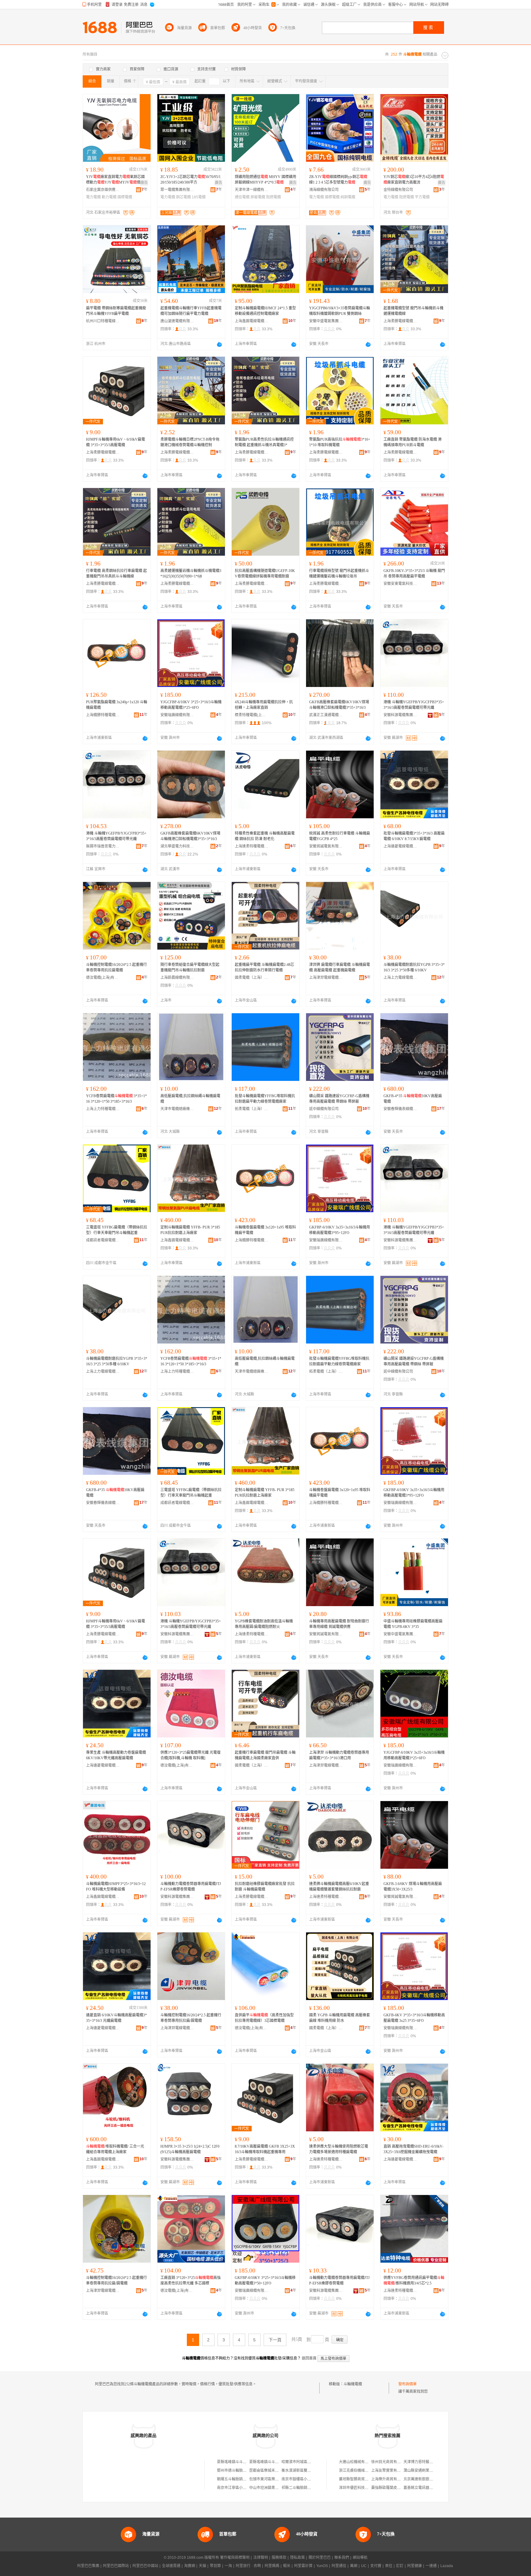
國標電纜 (125, 197)
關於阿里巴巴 (320, 2558)
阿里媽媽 (272, 2566)
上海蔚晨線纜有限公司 (177, 978)
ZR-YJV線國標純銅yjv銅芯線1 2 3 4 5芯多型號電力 (338, 180)
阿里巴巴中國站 (145, 2566)
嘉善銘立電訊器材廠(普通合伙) (429, 2488)
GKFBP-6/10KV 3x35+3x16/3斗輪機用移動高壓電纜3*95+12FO (340, 1230)
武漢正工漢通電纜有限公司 (326, 715)
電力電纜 (93, 197)
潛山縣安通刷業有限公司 (424, 2471)
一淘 (228, 2566)
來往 (389, 2566)
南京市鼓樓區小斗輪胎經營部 (305, 2479)
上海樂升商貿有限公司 (390, 2479)
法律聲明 (261, 2558)
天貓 (203, 2566)
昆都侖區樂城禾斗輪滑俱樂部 (273, 2471)
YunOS (322, 2566)
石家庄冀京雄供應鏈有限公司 (103, 190)
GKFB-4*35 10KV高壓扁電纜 (413, 1099)
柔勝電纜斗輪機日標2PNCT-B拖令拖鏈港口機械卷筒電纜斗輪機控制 (190, 442)
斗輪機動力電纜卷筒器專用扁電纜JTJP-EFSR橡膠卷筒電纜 (191, 1887)
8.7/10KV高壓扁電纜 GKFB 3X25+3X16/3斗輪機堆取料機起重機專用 (265, 2149)
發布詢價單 (407, 2384)
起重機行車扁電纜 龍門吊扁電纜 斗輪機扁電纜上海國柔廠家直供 (265, 1755)
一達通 (431, 2566)
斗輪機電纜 (353, 2384)
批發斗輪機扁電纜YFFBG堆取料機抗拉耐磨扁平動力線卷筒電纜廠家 (265, 1099)
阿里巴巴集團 (88, 2566)
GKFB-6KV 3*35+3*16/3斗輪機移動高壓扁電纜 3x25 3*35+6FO (414, 2018)
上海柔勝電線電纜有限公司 (400, 321)
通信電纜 (242, 197)
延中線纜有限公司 (324, 1109)
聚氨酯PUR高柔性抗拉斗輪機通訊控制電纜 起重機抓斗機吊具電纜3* (264, 442)
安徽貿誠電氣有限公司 (326, 846)
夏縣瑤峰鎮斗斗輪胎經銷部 (239, 2462)
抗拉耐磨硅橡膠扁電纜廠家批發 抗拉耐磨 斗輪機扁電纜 (265, 1887)
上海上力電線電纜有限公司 (400, 978)
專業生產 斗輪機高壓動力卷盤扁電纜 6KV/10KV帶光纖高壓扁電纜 (116, 1755)
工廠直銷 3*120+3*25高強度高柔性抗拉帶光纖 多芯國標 (191, 2280)
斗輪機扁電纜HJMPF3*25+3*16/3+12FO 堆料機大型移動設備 (116, 1887)
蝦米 (287, 2566)
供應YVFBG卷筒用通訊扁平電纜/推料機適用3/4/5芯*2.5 (414, 2280)
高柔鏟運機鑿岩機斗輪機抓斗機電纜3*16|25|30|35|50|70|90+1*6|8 (191, 574)
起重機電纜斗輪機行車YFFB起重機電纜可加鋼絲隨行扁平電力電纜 (191, 311)
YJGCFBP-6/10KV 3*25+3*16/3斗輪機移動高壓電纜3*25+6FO (191, 705)
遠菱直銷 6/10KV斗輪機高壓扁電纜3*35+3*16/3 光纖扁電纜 (116, 2018)
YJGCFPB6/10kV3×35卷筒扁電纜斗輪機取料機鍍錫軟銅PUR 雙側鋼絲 (340, 311)
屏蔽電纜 (258, 197)
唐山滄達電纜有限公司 (177, 321)
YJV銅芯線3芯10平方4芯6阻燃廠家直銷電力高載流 (414, 180)
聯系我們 (342, 2558)
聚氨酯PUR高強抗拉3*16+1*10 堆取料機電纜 (340, 442)
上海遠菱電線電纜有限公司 (400, 846)
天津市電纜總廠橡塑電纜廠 (177, 1109)
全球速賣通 (171, 2566)
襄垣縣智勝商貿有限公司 (359, 2479)
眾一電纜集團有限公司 (177, 190)
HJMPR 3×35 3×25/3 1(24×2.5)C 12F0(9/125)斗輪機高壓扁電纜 (190, 2149)
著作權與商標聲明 (235, 2558)
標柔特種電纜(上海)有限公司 (252, 715)
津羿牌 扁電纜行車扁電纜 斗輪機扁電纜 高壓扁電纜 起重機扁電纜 (340, 967)
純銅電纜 (348, 197)
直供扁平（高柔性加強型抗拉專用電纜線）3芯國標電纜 (264, 2018)
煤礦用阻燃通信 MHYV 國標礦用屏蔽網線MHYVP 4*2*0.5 (265, 180)
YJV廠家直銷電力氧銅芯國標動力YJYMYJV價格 (115, 180)
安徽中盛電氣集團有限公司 (326, 321)
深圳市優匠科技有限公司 (359, 2488)
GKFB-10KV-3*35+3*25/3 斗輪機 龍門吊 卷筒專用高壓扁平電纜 (414, 574)
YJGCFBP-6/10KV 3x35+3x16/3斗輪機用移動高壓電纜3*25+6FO (414, 1755)
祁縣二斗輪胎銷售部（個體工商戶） (311, 2488)
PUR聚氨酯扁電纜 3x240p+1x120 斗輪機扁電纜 (117, 705)
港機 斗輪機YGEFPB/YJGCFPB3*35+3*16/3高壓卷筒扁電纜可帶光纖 (414, 705)
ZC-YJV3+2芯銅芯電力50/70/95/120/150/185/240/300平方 (191, 180)
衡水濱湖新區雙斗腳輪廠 (302, 2471)
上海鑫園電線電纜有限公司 (252, 321)
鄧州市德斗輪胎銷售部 (235, 2471)
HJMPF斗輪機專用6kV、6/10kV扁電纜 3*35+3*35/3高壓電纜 (116, 442)
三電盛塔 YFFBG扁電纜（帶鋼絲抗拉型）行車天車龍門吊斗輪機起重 (117, 1230)
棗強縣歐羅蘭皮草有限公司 (393, 2488)
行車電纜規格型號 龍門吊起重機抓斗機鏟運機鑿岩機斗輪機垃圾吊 (339, 574)
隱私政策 (297, 2558)
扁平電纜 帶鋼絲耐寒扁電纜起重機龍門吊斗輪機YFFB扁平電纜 (116, 311)
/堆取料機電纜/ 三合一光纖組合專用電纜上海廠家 (115, 2149)
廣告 (144, 183)
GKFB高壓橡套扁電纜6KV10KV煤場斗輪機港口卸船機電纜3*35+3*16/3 (339, 705)
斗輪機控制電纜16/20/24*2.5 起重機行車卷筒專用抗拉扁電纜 (116, 967)
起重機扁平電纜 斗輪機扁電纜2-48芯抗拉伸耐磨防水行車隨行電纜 (264, 967)
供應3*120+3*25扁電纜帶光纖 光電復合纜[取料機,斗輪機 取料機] (191, 1755)
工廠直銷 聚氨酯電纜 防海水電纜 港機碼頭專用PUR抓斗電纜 (413, 442)
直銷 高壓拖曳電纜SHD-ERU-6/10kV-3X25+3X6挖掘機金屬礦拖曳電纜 (413, 2149)
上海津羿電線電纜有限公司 (326, 978)
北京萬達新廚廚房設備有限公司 (429, 2479)
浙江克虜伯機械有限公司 (359, 2471)
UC (364, 2566)
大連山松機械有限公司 (357, 2462)
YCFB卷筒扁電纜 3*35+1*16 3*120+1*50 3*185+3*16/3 (116, 1099)
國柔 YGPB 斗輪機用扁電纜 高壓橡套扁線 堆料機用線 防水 (340, 2018)
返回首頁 (309, 2358)
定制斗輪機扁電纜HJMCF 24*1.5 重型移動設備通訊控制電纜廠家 (265, 311)
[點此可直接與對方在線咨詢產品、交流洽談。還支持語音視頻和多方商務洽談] (219, 344)
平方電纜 (422, 197)
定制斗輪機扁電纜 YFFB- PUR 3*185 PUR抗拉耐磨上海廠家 (190, 1230)
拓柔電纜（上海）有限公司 (252, 1109)
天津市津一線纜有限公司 (252, 190)
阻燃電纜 (273, 197)
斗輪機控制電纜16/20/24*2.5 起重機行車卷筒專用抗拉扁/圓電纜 (191, 2018)
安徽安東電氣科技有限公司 (400, 584)
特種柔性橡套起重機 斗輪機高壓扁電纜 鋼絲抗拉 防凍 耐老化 (265, 836)
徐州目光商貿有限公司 (390, 2462)
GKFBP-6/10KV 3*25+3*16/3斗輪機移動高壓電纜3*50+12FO (265, 2280)
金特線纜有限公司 (398, 190)
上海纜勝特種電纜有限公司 (103, 715)
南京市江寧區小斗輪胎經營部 (241, 2488)
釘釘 (400, 2566)
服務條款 (279, 2558)
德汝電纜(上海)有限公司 (103, 978)
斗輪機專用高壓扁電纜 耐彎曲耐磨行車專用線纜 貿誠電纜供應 (339, 1624)
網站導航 (360, 2558)
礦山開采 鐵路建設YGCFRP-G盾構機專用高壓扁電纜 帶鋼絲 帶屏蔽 (339, 1099)
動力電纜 (109, 197)
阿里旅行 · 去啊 (248, 2566)
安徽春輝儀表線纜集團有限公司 (400, 1109)
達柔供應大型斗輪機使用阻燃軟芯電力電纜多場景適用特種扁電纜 (339, 2149)
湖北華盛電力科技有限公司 (177, 846)
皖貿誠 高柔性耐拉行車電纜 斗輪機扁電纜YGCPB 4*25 (340, 836)
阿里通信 (339, 2566)
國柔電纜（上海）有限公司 (252, 978)
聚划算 (215, 2566)
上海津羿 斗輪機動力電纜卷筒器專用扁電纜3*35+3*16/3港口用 (339, 1755)
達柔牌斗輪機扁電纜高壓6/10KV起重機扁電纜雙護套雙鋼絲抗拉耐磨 (339, 1887)
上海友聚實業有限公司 (390, 2471)
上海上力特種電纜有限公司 (103, 1109)
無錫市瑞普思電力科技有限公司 (103, 846)
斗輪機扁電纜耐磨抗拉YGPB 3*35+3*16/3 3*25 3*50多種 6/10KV (414, 967)
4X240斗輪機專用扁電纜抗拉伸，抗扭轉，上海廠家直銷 (264, 705)
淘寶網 (190, 2566)
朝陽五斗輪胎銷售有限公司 (239, 2479)
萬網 (354, 2566)
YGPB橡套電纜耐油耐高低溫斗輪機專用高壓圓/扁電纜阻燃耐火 (264, 1624)
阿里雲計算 (303, 2566)
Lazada (447, 2566)
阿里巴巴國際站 (116, 2566)
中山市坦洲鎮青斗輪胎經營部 (273, 2488)
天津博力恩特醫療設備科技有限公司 (433, 2462)
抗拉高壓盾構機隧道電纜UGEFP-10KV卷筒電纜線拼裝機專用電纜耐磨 (265, 574)
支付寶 (376, 2566)
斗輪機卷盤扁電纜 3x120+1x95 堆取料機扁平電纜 (265, 1230)
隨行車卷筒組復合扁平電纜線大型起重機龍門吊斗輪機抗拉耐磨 (190, 967)
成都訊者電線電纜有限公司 (103, 1240)
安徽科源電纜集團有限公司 (400, 715)
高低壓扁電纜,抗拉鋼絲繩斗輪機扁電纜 (190, 1099)
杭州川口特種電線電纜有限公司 (103, 321)
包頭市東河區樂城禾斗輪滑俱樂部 (277, 2479)
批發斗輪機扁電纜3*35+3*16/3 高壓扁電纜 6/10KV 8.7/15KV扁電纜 (414, 836)
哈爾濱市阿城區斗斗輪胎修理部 (307, 2462)
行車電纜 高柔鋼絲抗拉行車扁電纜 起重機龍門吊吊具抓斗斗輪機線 (116, 574)
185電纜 (199, 197)
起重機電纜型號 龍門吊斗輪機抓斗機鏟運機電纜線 (413, 311)
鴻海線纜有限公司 (324, 190)
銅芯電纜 (183, 197)
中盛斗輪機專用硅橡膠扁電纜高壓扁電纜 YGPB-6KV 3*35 (413, 1624)
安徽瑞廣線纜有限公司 (177, 715)
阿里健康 (415, 2566)
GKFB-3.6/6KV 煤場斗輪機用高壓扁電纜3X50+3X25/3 (413, 1887)
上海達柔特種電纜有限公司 (252, 846)
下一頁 (275, 2340)
